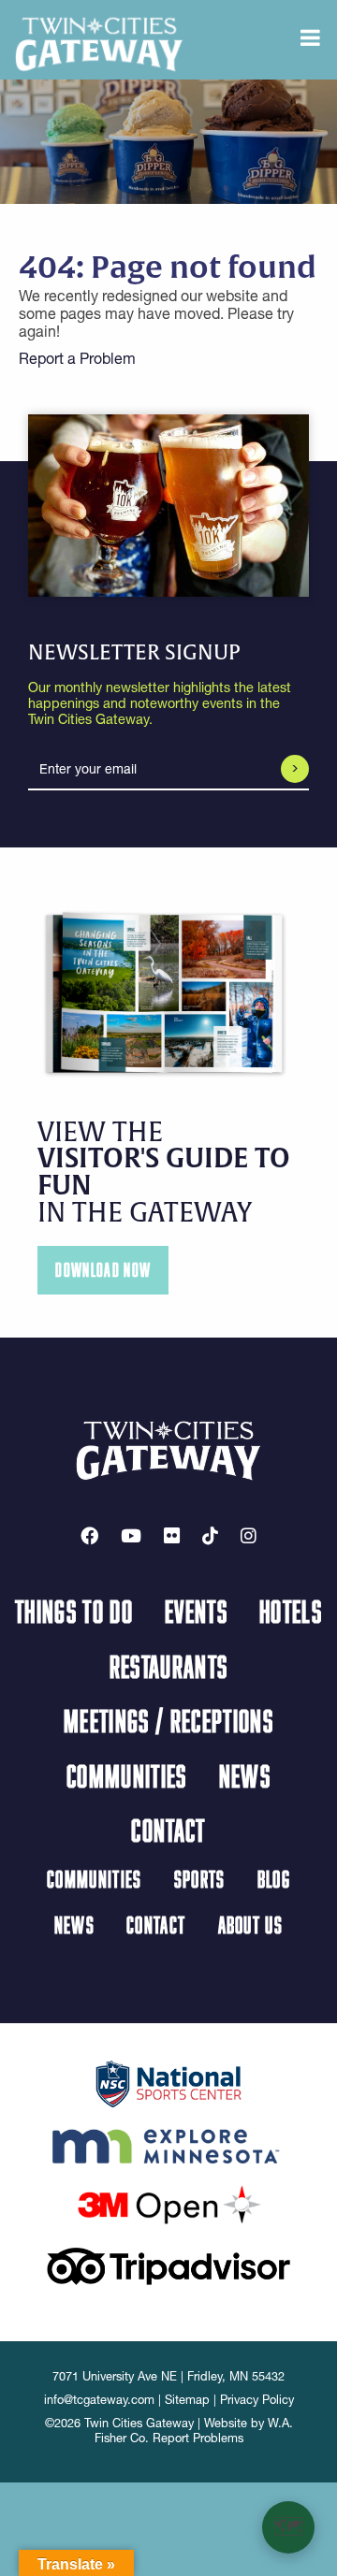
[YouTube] (131, 1536)
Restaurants (169, 1666)
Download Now (103, 1270)
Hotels (291, 1611)
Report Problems (198, 2438)
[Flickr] (172, 1536)
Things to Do (74, 1611)
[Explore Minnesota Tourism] (168, 2143)
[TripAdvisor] (168, 2265)
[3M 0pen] (168, 2204)
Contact (168, 1830)
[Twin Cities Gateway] (99, 43)
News (245, 1775)
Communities (127, 1775)
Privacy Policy (257, 2400)
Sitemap (187, 2400)
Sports (200, 1879)
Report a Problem (77, 358)
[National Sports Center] (169, 2082)
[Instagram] (249, 1536)
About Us (251, 1925)
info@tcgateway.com (99, 2400)
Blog (274, 1879)
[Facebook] (89, 1536)
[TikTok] (210, 1536)
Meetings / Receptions (168, 1720)
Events (196, 1611)
